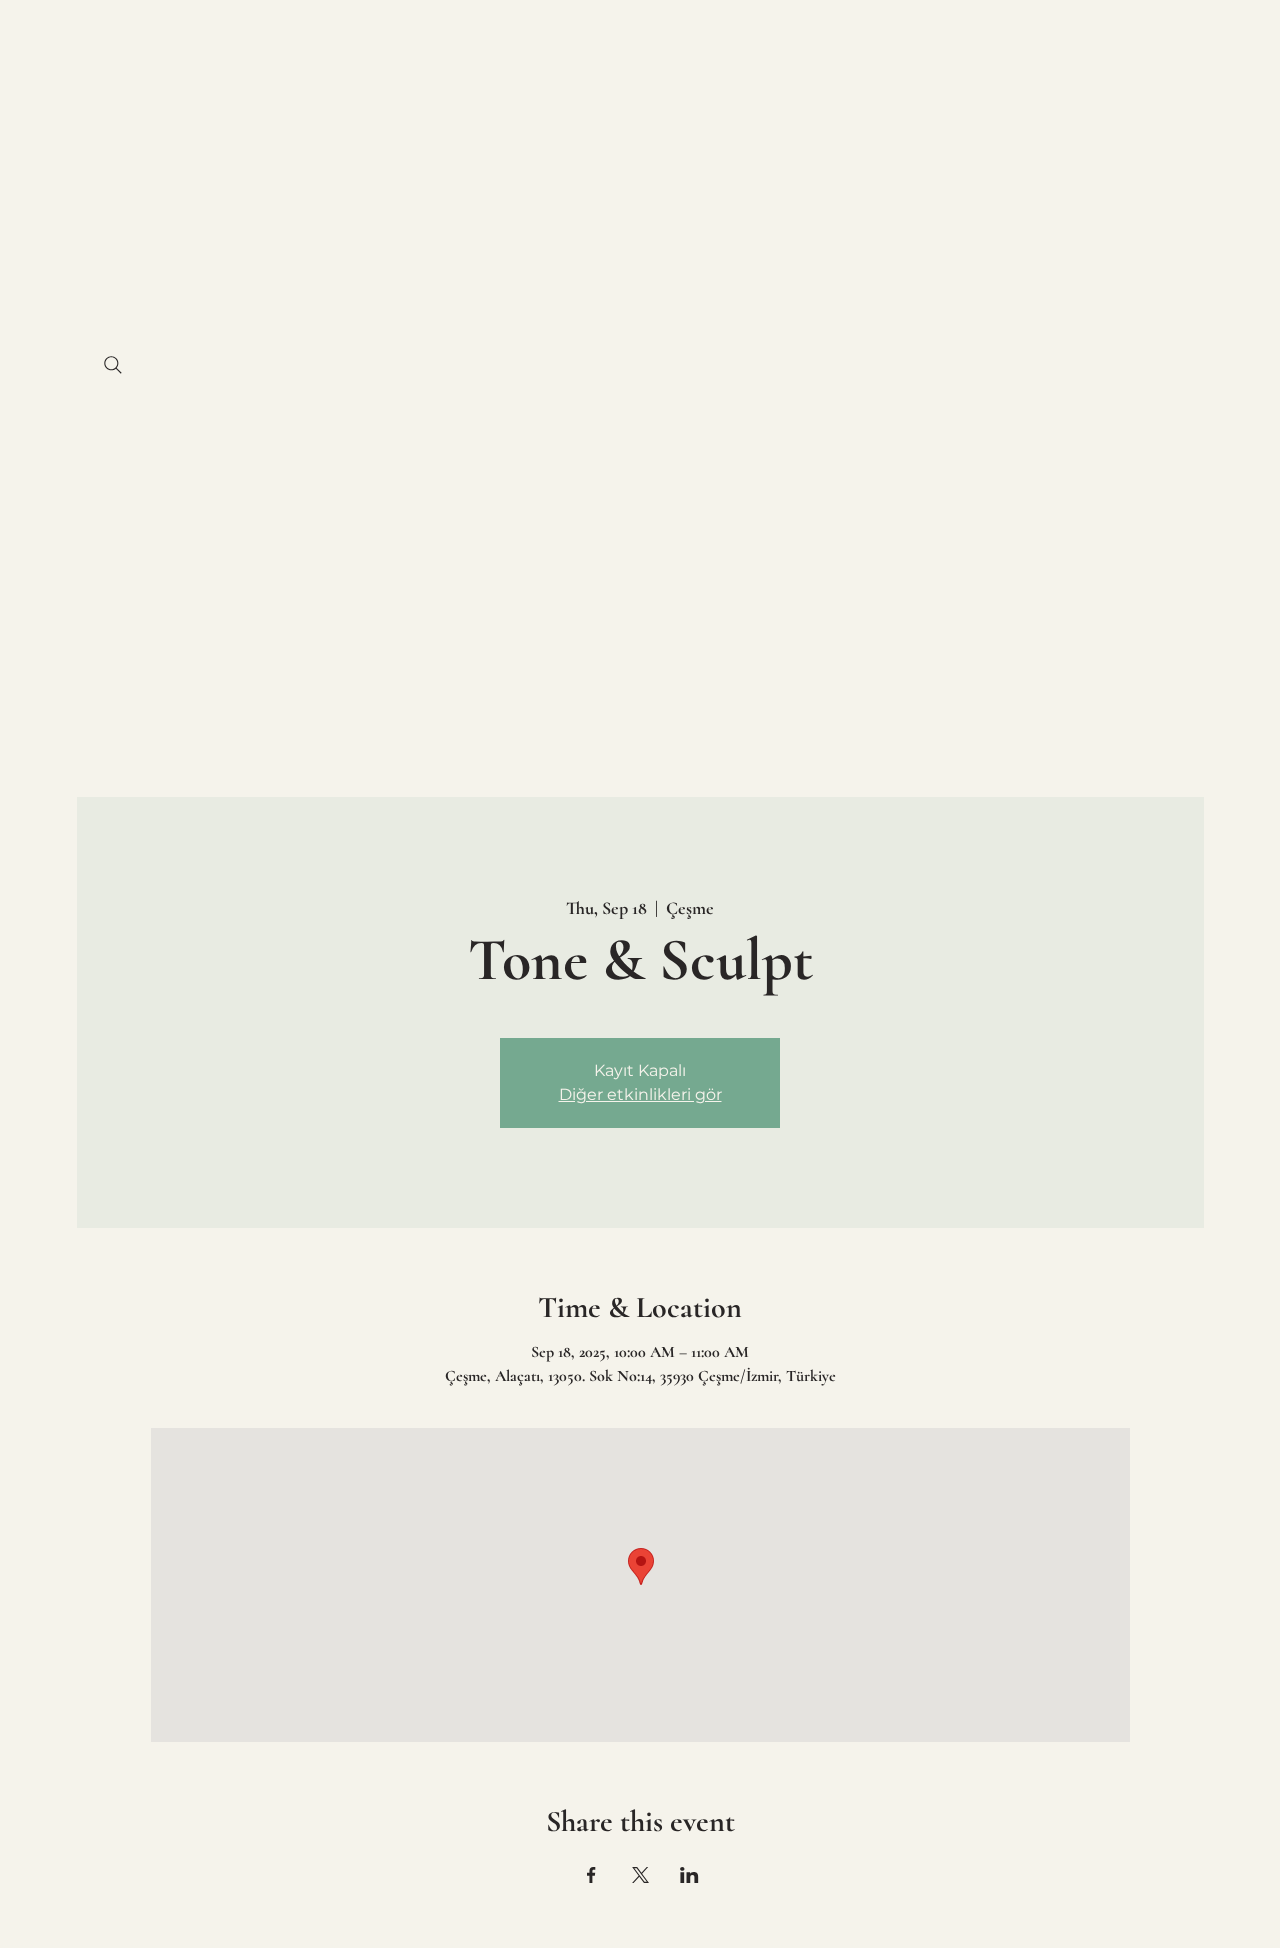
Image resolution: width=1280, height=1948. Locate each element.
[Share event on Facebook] (591, 1875)
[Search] (113, 365)
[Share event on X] (640, 1875)
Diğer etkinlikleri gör (640, 1094)
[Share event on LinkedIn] (689, 1875)
